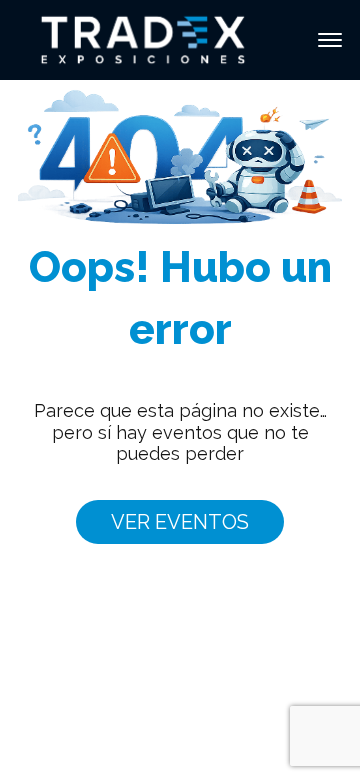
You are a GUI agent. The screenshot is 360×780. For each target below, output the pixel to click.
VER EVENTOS (180, 522)
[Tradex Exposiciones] (143, 38)
